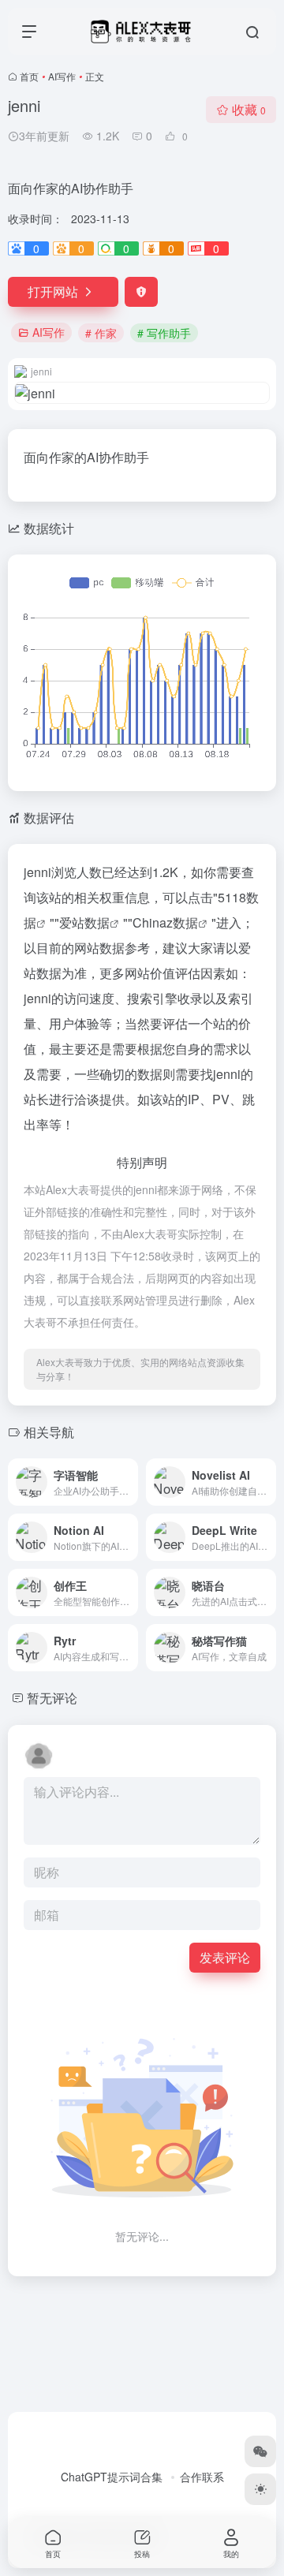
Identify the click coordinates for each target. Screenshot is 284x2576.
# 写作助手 (164, 333)
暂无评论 (52, 1698)
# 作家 (101, 333)
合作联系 (202, 2477)
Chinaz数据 (165, 922)
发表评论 (225, 1957)
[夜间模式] (260, 2489)
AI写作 (62, 76)
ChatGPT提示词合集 (112, 2477)
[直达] (129, 1482)
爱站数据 (84, 922)
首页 (29, 76)
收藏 (249, 109)
